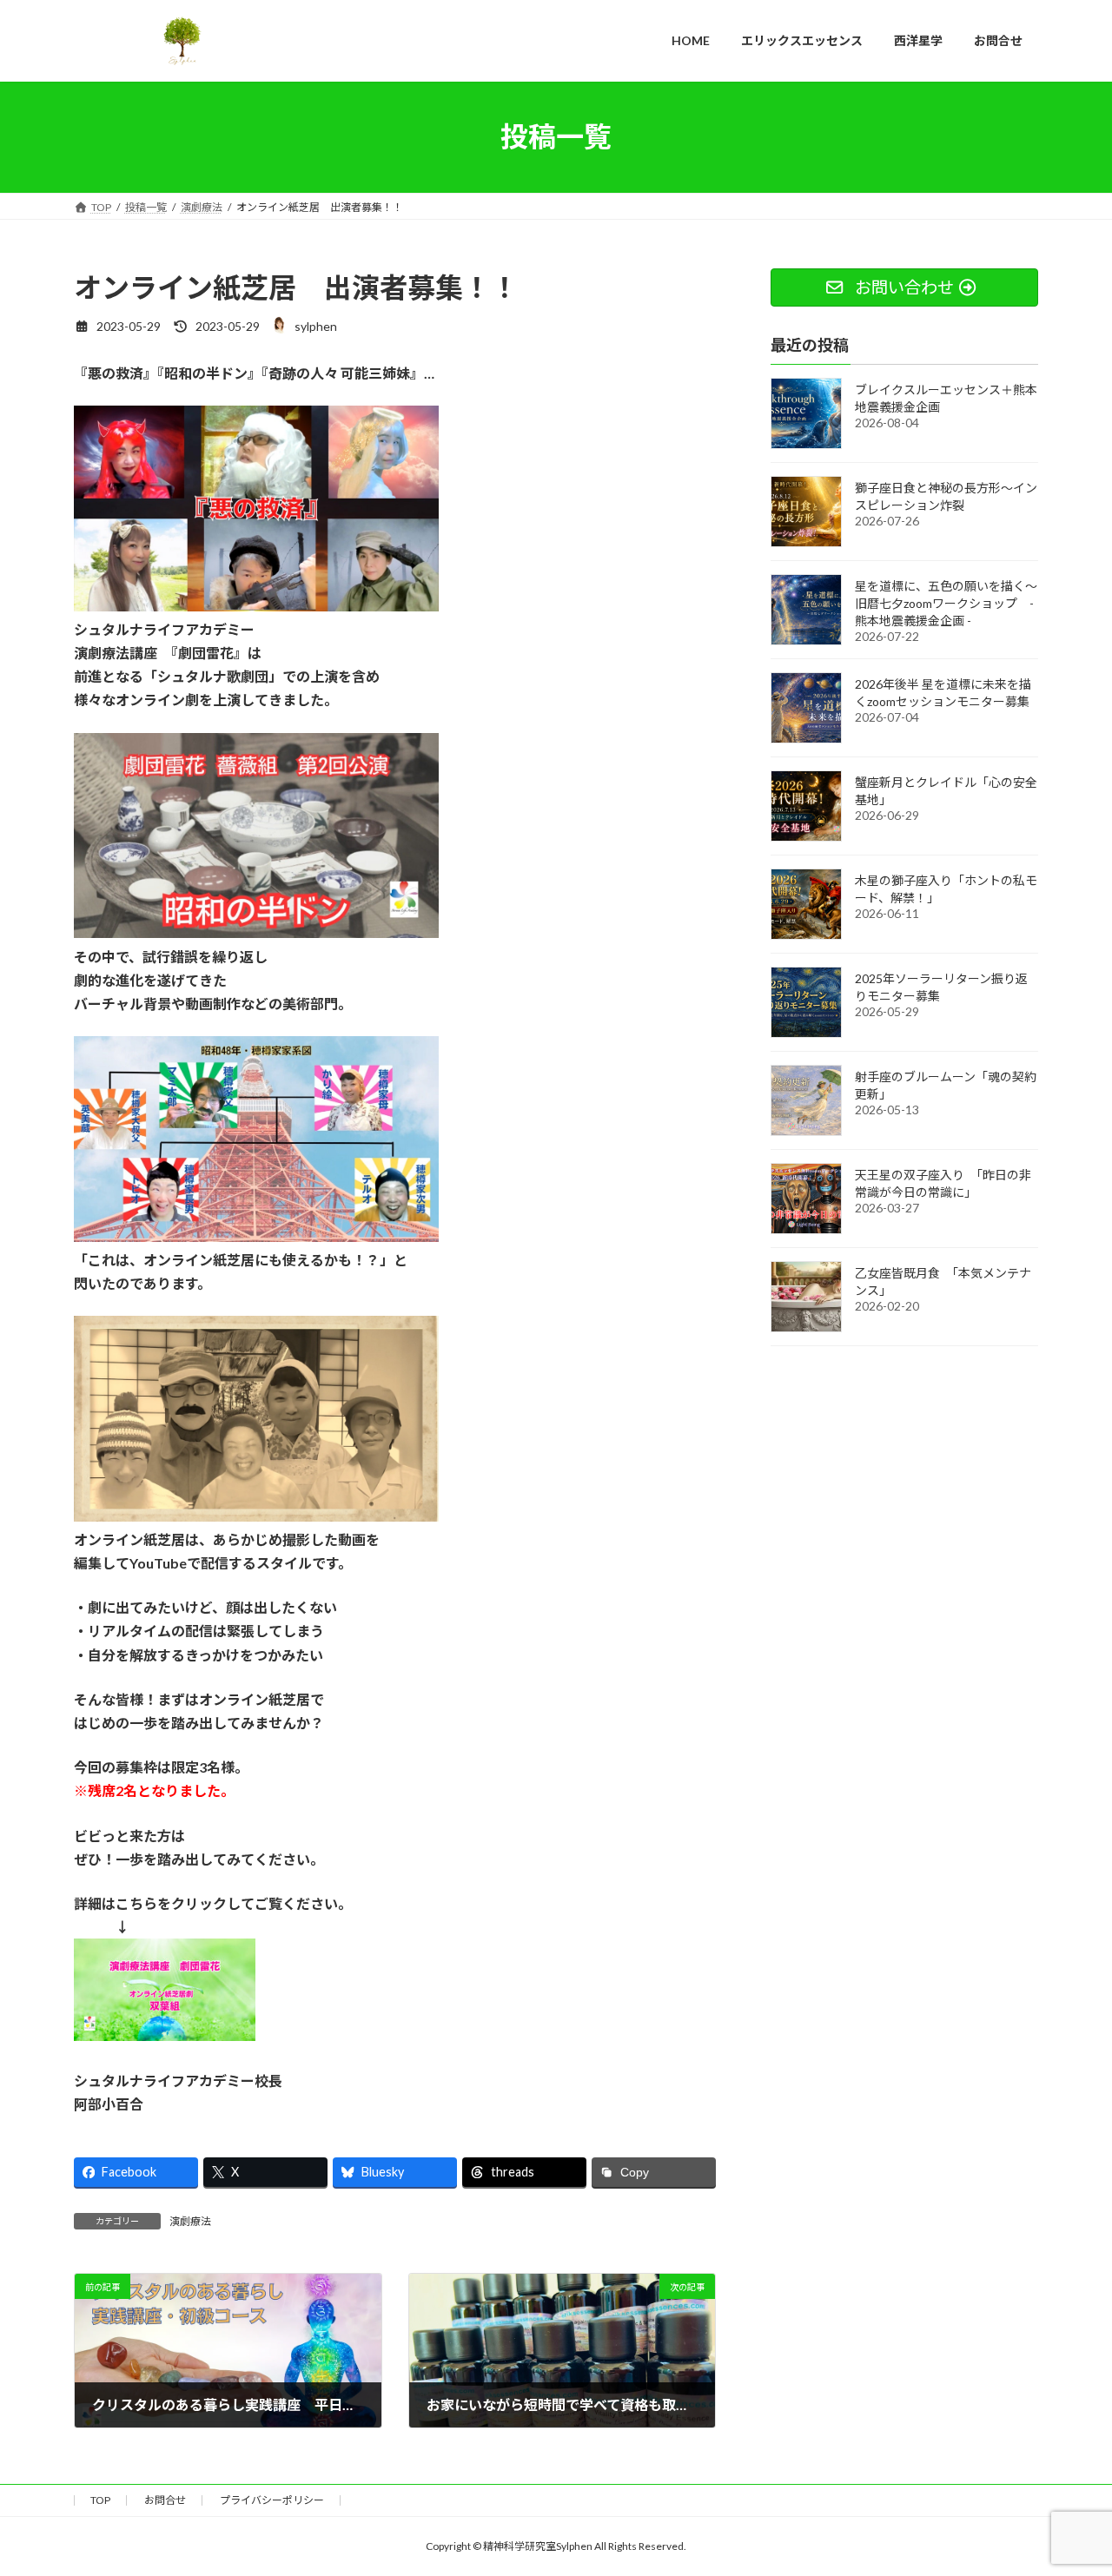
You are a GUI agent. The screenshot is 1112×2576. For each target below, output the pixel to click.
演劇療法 (190, 2221)
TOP (100, 2500)
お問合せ (165, 2500)
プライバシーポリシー (272, 2500)
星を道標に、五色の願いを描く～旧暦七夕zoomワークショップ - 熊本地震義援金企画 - (946, 602)
